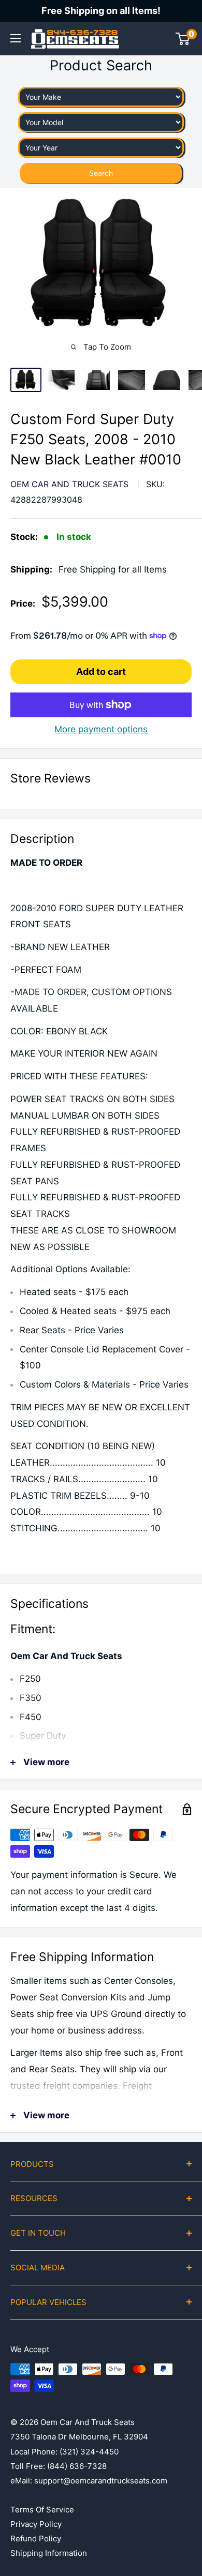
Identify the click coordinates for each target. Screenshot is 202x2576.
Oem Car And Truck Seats (69, 484)
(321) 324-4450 (89, 2452)
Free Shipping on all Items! (101, 11)
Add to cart (101, 672)
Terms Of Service (42, 2510)
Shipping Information (49, 2553)
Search (101, 173)
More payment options (101, 729)
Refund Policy (36, 2539)
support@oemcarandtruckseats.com (101, 2481)
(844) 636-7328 (77, 2466)
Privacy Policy (36, 2524)
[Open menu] (16, 38)
